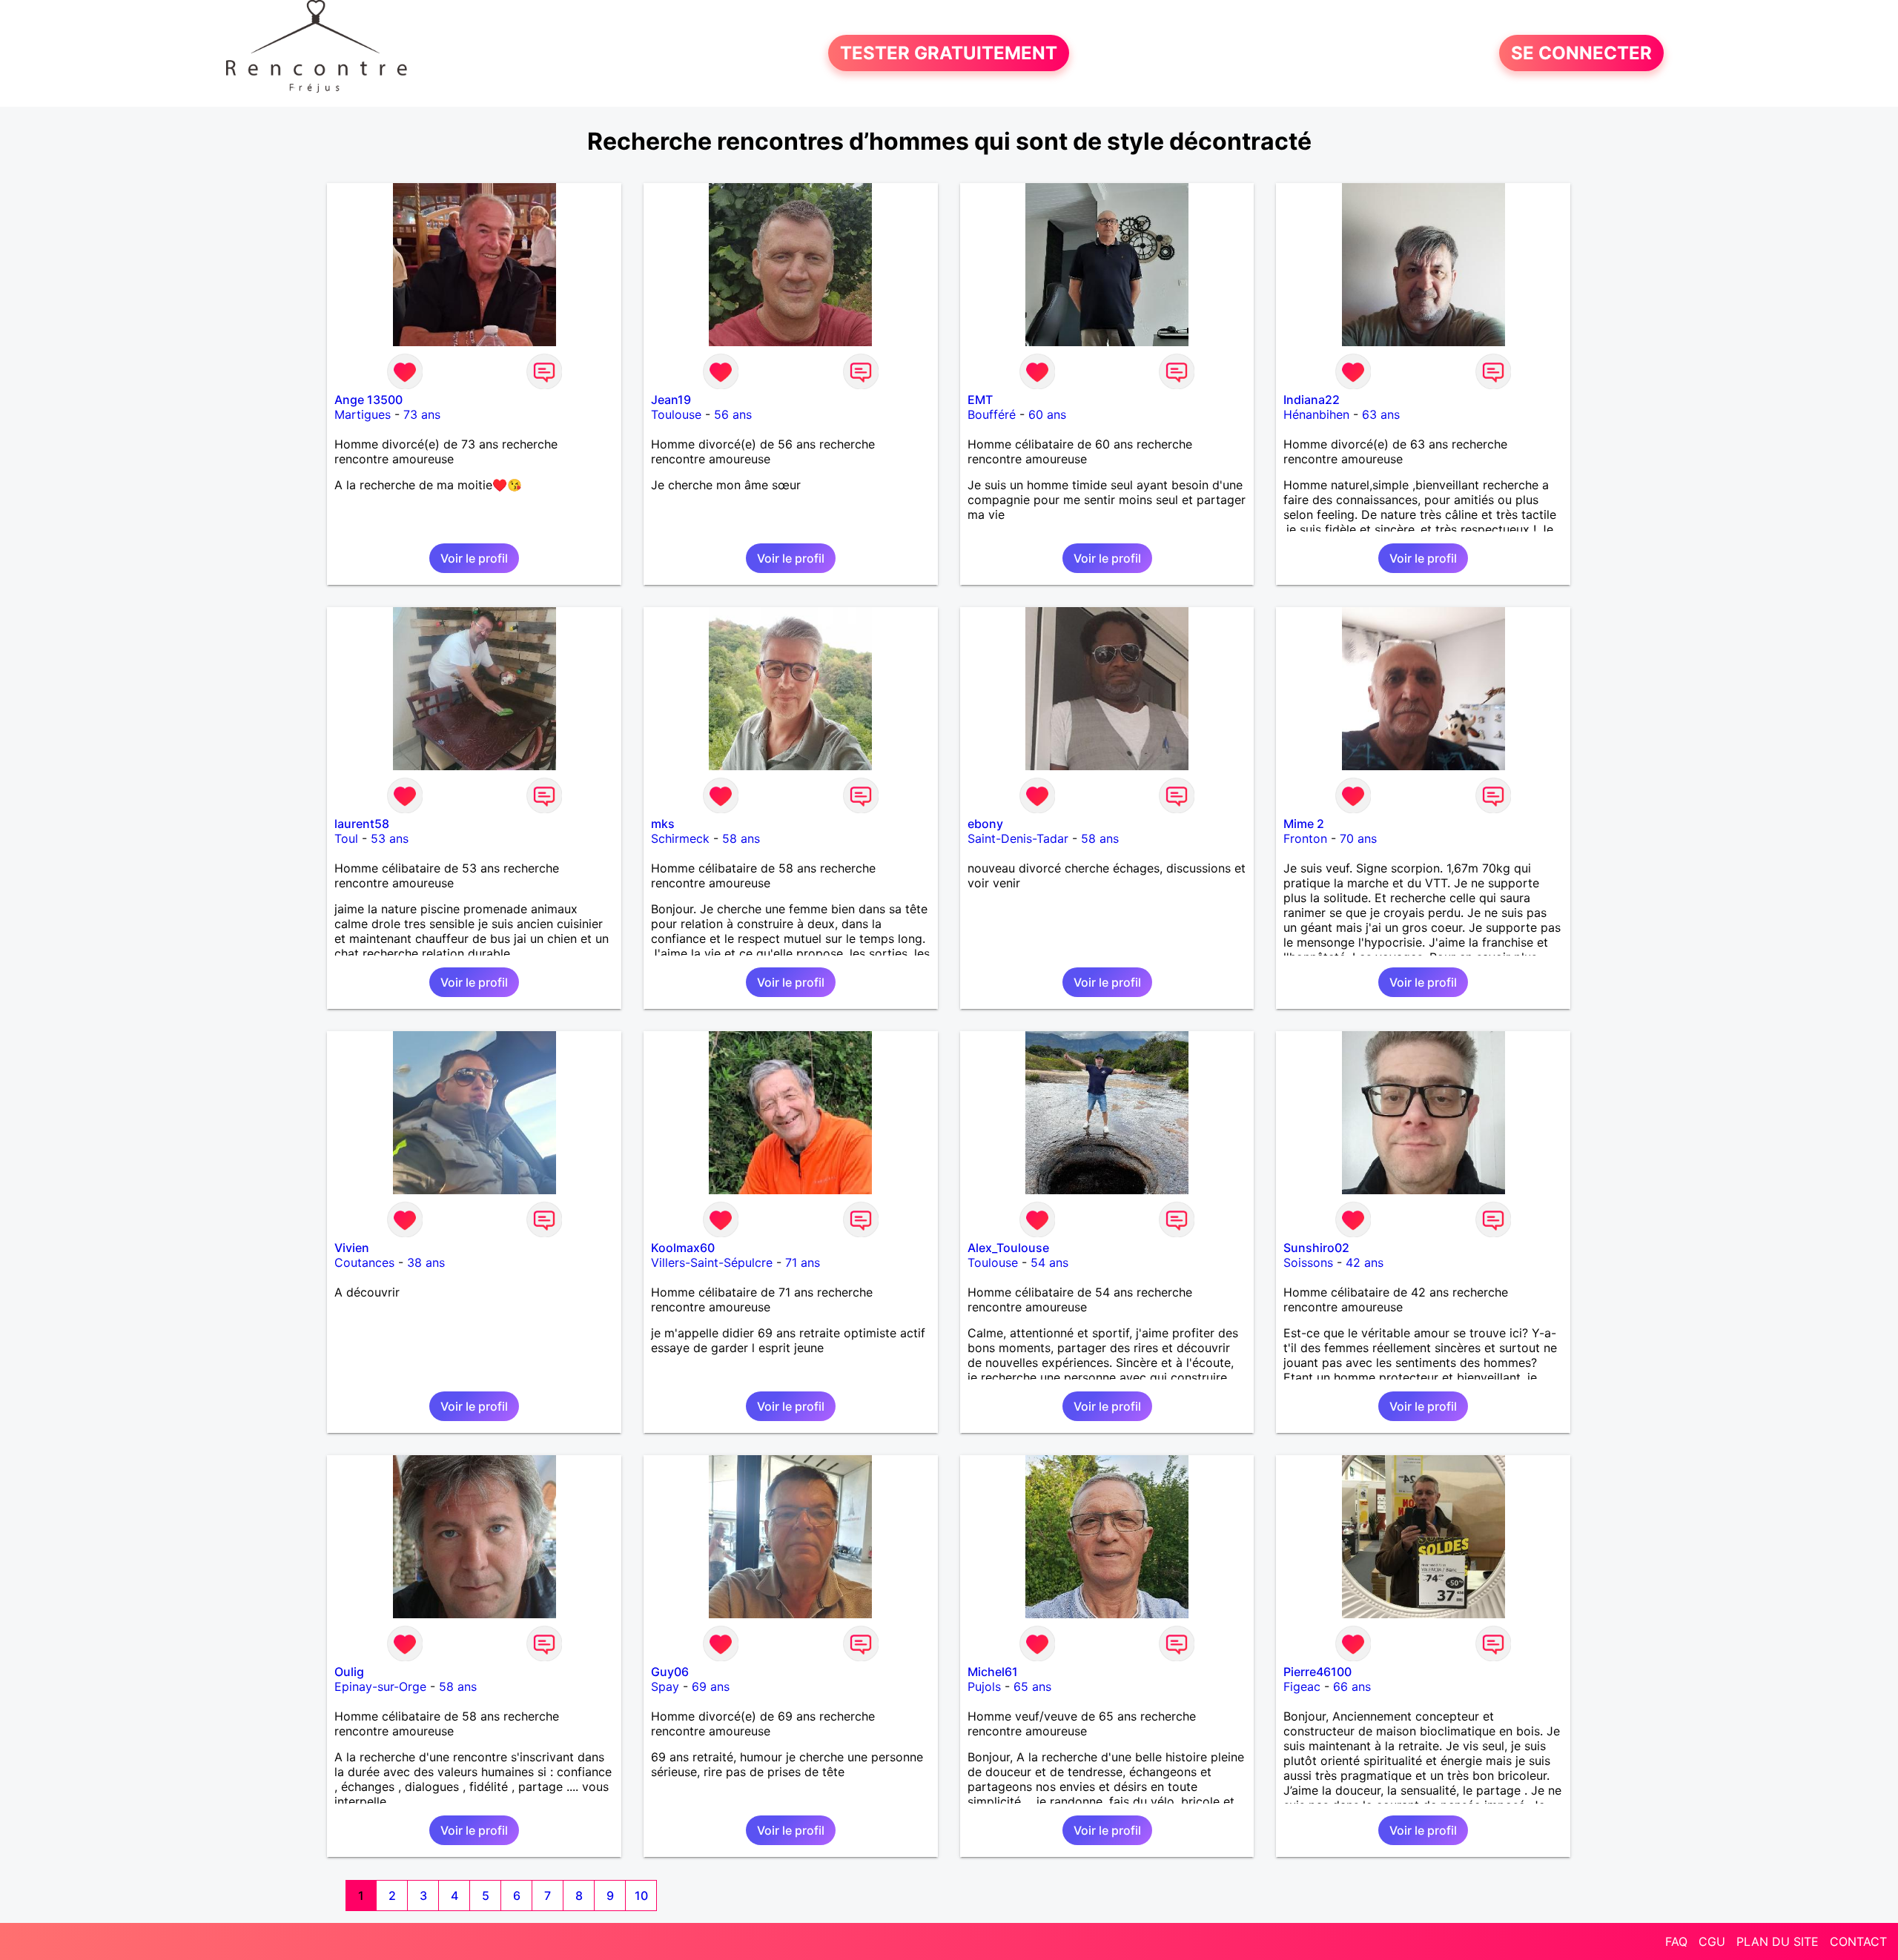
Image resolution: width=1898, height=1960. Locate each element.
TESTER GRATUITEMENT (949, 53)
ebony (985, 824)
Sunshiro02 (1316, 1248)
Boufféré (992, 414)
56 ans (733, 414)
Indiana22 (1312, 400)
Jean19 (671, 400)
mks (663, 824)
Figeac (1302, 1686)
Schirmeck (680, 838)
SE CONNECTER (1581, 53)
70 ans (1358, 838)
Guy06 (670, 1672)
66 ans (1352, 1686)
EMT (980, 400)
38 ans (426, 1262)
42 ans (1365, 1262)
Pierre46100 (1317, 1672)
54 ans (1049, 1262)
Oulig (349, 1672)
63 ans (1381, 414)
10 (641, 1896)
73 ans (422, 414)
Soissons (1308, 1262)
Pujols (984, 1686)
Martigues (363, 414)
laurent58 (362, 824)
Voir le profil (474, 558)
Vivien (352, 1248)
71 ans (803, 1262)
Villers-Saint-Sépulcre (712, 1262)
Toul (346, 838)
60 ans (1047, 414)
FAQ (1676, 1941)
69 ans (711, 1686)
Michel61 (993, 1672)
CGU (1712, 1941)
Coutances (364, 1262)
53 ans (390, 838)
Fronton (1305, 838)
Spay (665, 1686)
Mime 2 (1304, 824)
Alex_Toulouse (1008, 1248)
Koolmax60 (683, 1248)
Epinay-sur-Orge (380, 1686)
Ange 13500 (368, 400)
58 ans (741, 838)
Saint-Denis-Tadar (1018, 838)
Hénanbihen (1316, 414)
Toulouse (676, 414)
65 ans (1032, 1686)
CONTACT (1858, 1941)
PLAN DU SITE (1778, 1941)
